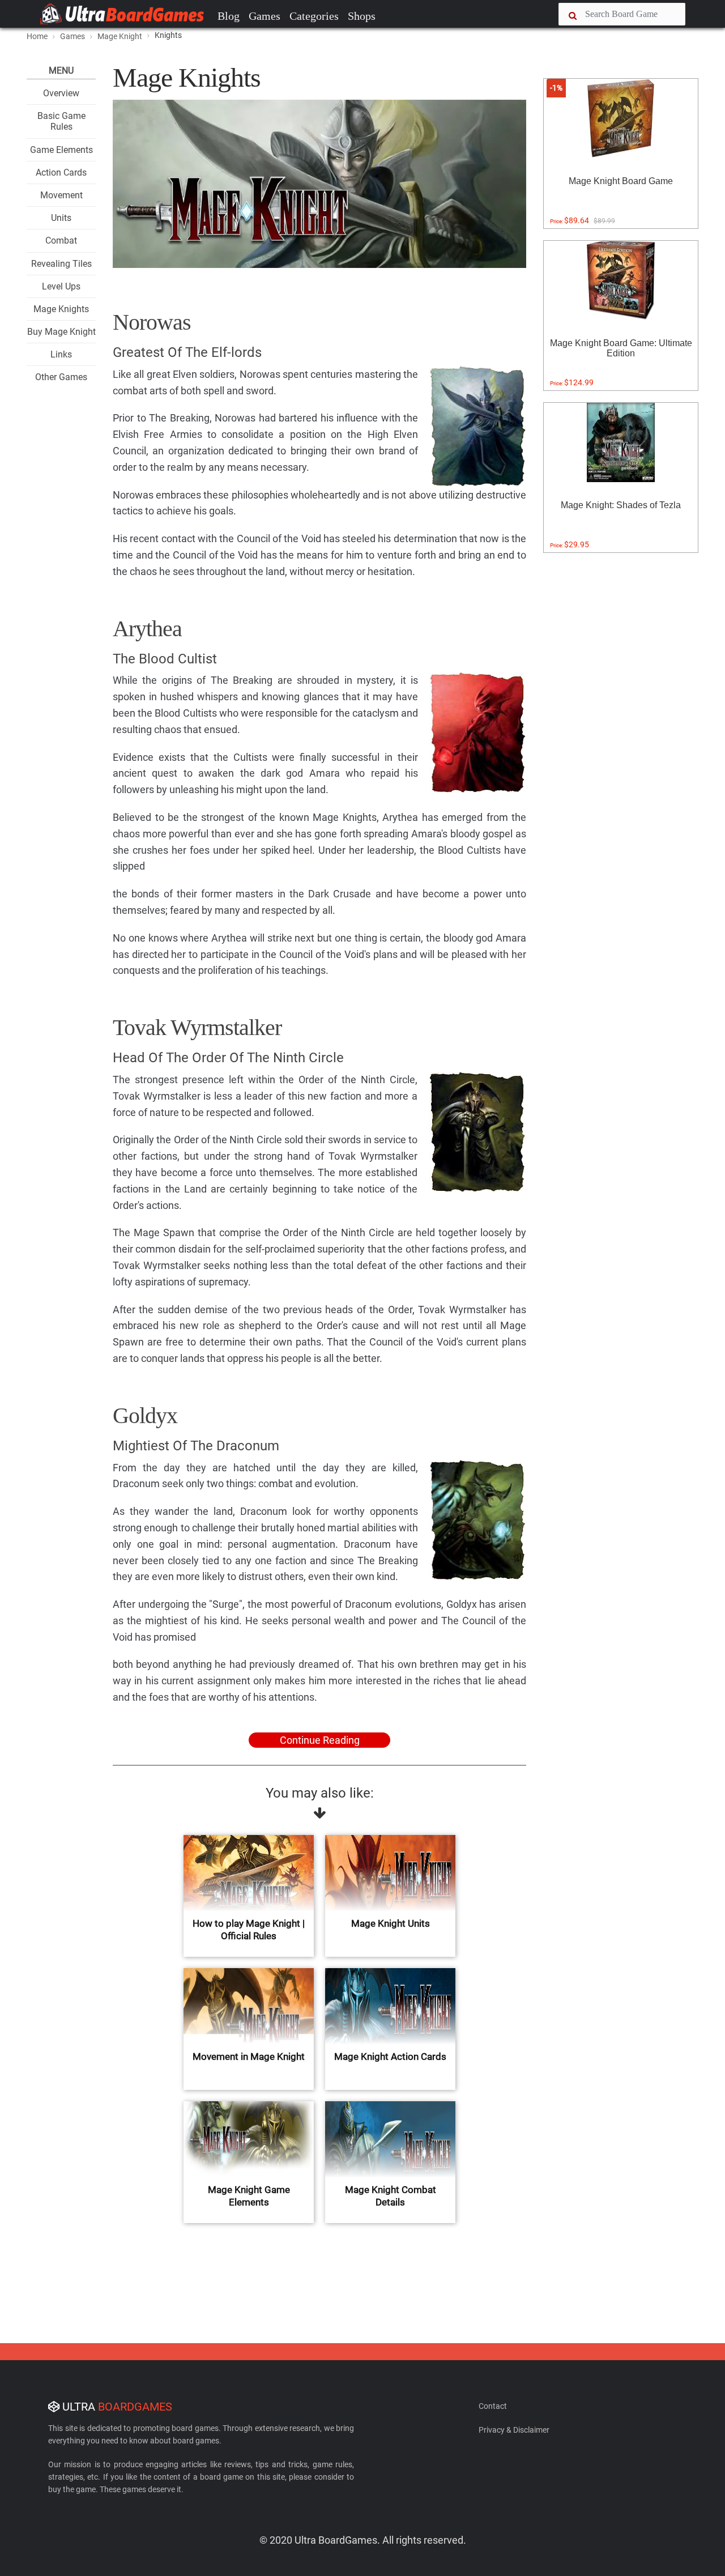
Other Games (61, 377)
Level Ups (61, 286)
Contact (493, 2406)
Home (37, 36)
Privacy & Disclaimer (514, 2430)
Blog (229, 16)
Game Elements (61, 150)
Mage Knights (61, 309)
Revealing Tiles (61, 264)
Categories (314, 16)
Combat (61, 240)
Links (61, 354)
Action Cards (61, 173)
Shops (362, 16)
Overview (61, 93)
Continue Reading (320, 1740)
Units (61, 218)
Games (265, 16)
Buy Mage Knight (61, 332)
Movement (61, 195)
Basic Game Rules (61, 121)
